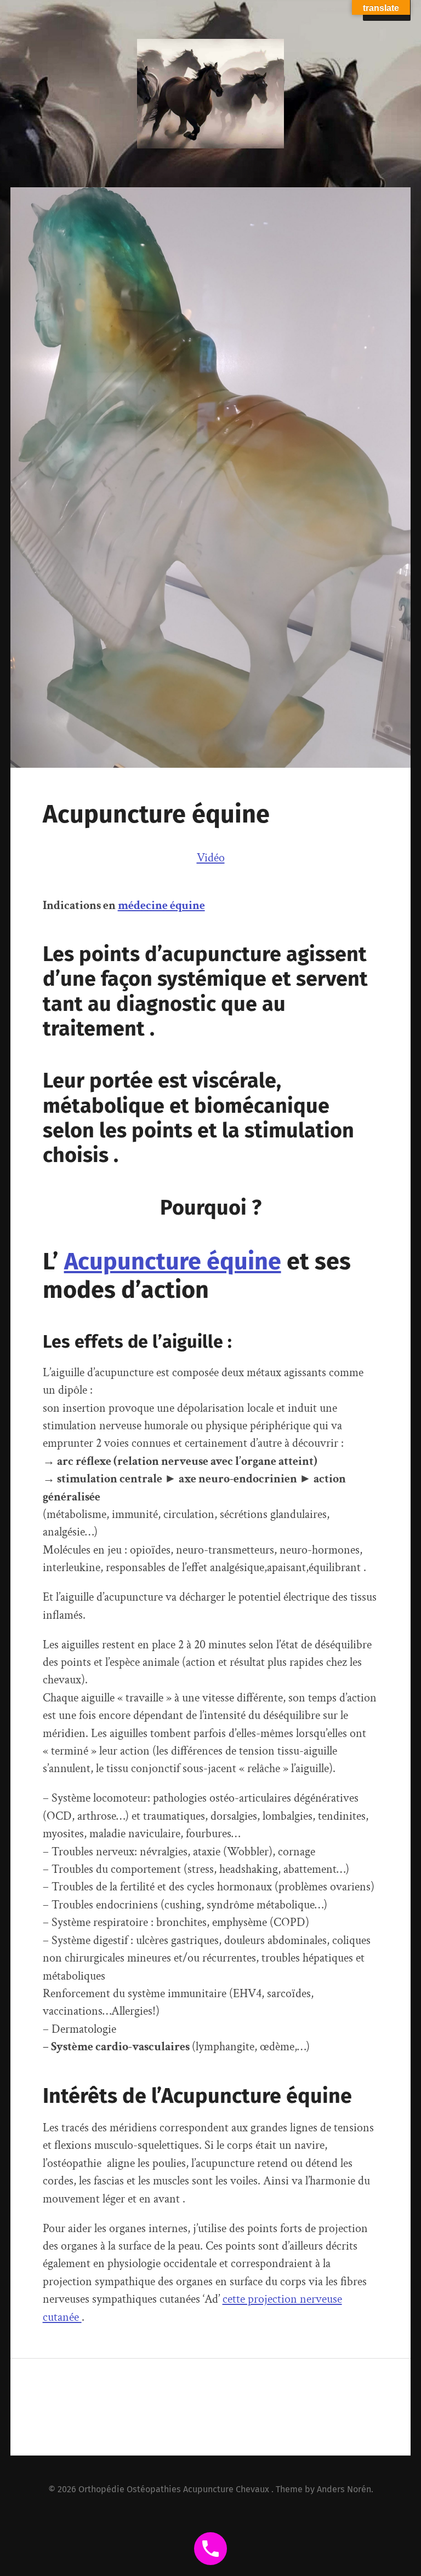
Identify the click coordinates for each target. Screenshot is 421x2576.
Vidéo (211, 858)
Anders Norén (344, 2489)
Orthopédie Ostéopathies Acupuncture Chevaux (175, 2489)
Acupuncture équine (173, 1261)
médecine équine (161, 905)
